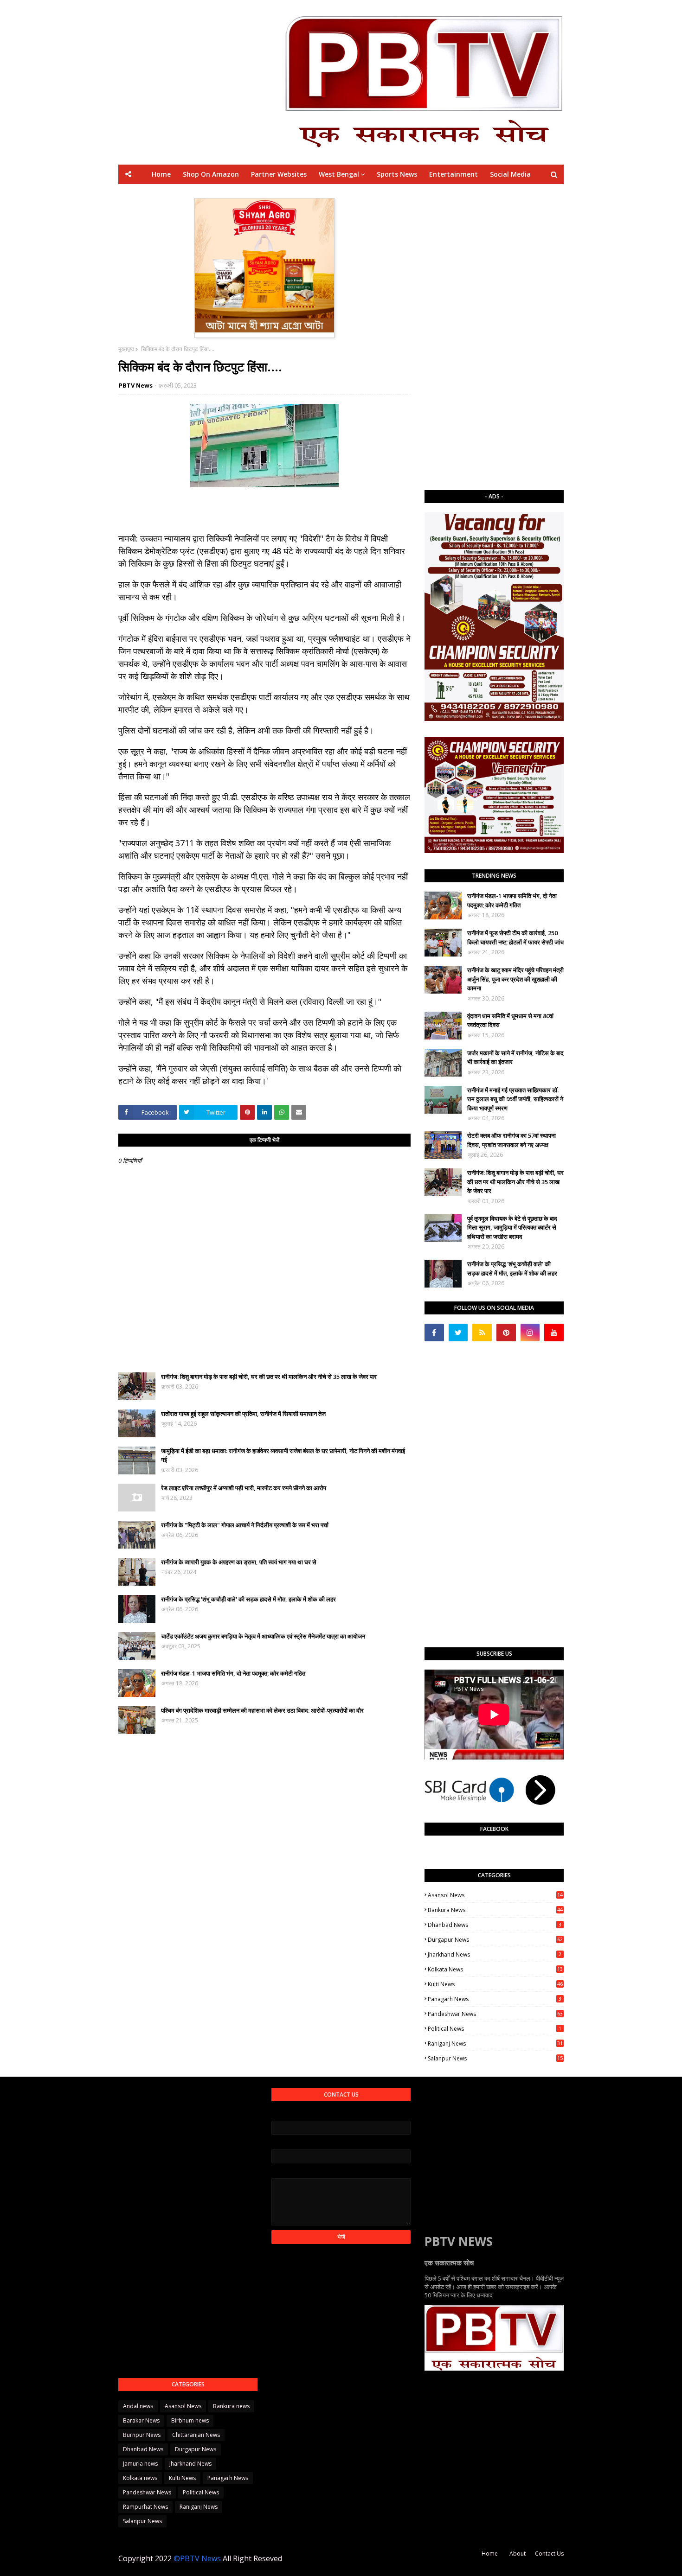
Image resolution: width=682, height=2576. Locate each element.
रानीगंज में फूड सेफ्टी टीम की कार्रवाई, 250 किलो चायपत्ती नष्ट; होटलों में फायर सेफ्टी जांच (515, 937)
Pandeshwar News (495, 2014)
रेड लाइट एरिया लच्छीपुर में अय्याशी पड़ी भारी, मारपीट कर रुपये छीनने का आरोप (244, 1488)
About (518, 2554)
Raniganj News (495, 2044)
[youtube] (554, 1333)
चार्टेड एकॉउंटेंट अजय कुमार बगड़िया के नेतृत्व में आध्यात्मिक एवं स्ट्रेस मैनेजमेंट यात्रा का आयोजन (263, 1636)
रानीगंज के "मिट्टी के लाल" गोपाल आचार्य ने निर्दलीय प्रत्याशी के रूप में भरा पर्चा (245, 1525)
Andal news (138, 2406)
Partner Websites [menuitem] (279, 174)
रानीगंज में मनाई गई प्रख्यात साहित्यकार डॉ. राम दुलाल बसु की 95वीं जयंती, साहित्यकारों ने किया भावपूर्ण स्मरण (515, 1099)
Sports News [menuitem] (397, 174)
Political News (495, 2029)
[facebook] (434, 1333)
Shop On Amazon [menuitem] (211, 174)
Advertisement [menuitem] (428, 194)
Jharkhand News (495, 1954)
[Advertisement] (494, 337)
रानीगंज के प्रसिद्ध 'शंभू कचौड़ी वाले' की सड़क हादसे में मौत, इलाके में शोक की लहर (248, 1599)
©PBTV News (197, 2558)
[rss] (482, 1333)
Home (490, 2554)
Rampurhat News (145, 2507)
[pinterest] (506, 1333)
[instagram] (530, 1333)
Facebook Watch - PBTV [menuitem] (318, 194)
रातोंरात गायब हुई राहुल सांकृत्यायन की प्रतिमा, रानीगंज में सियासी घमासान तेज (243, 1414)
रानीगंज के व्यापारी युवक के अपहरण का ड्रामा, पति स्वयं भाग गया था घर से (239, 1562)
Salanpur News (495, 2058)
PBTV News (136, 385)
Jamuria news (140, 2464)
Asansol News (495, 1895)
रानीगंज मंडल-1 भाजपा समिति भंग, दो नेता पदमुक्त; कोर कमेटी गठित (233, 1673)
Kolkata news (495, 1969)
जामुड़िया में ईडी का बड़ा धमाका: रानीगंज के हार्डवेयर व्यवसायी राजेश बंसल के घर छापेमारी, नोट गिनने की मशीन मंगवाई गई (283, 1455)
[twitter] (458, 1333)
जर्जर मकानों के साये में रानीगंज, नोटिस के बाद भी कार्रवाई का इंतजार (515, 1058)
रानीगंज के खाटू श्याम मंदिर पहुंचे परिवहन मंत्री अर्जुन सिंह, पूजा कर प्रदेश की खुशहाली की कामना (515, 979)
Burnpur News (142, 2435)
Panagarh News (495, 1999)
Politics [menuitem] (380, 194)
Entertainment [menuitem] (454, 174)
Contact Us (549, 2554)
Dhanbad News (495, 1925)
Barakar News (141, 2420)
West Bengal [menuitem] (339, 174)
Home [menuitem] (161, 174)
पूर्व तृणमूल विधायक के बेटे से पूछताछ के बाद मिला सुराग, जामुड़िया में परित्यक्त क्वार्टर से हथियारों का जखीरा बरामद (512, 1227)
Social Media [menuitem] (510, 174)
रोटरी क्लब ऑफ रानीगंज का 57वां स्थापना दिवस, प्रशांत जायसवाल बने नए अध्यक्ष (511, 1140)
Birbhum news (190, 2420)
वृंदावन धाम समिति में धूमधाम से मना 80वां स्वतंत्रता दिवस (510, 1020)
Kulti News (495, 1984)
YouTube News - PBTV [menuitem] (232, 194)
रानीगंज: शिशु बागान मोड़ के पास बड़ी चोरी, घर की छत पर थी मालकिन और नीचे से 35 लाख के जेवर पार (269, 1377)
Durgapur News (495, 1940)
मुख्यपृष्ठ (126, 349)
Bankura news (495, 1910)
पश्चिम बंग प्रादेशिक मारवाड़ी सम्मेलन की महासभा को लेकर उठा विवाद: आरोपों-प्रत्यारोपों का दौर (262, 1710)
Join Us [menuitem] (475, 194)
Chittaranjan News (196, 2435)
